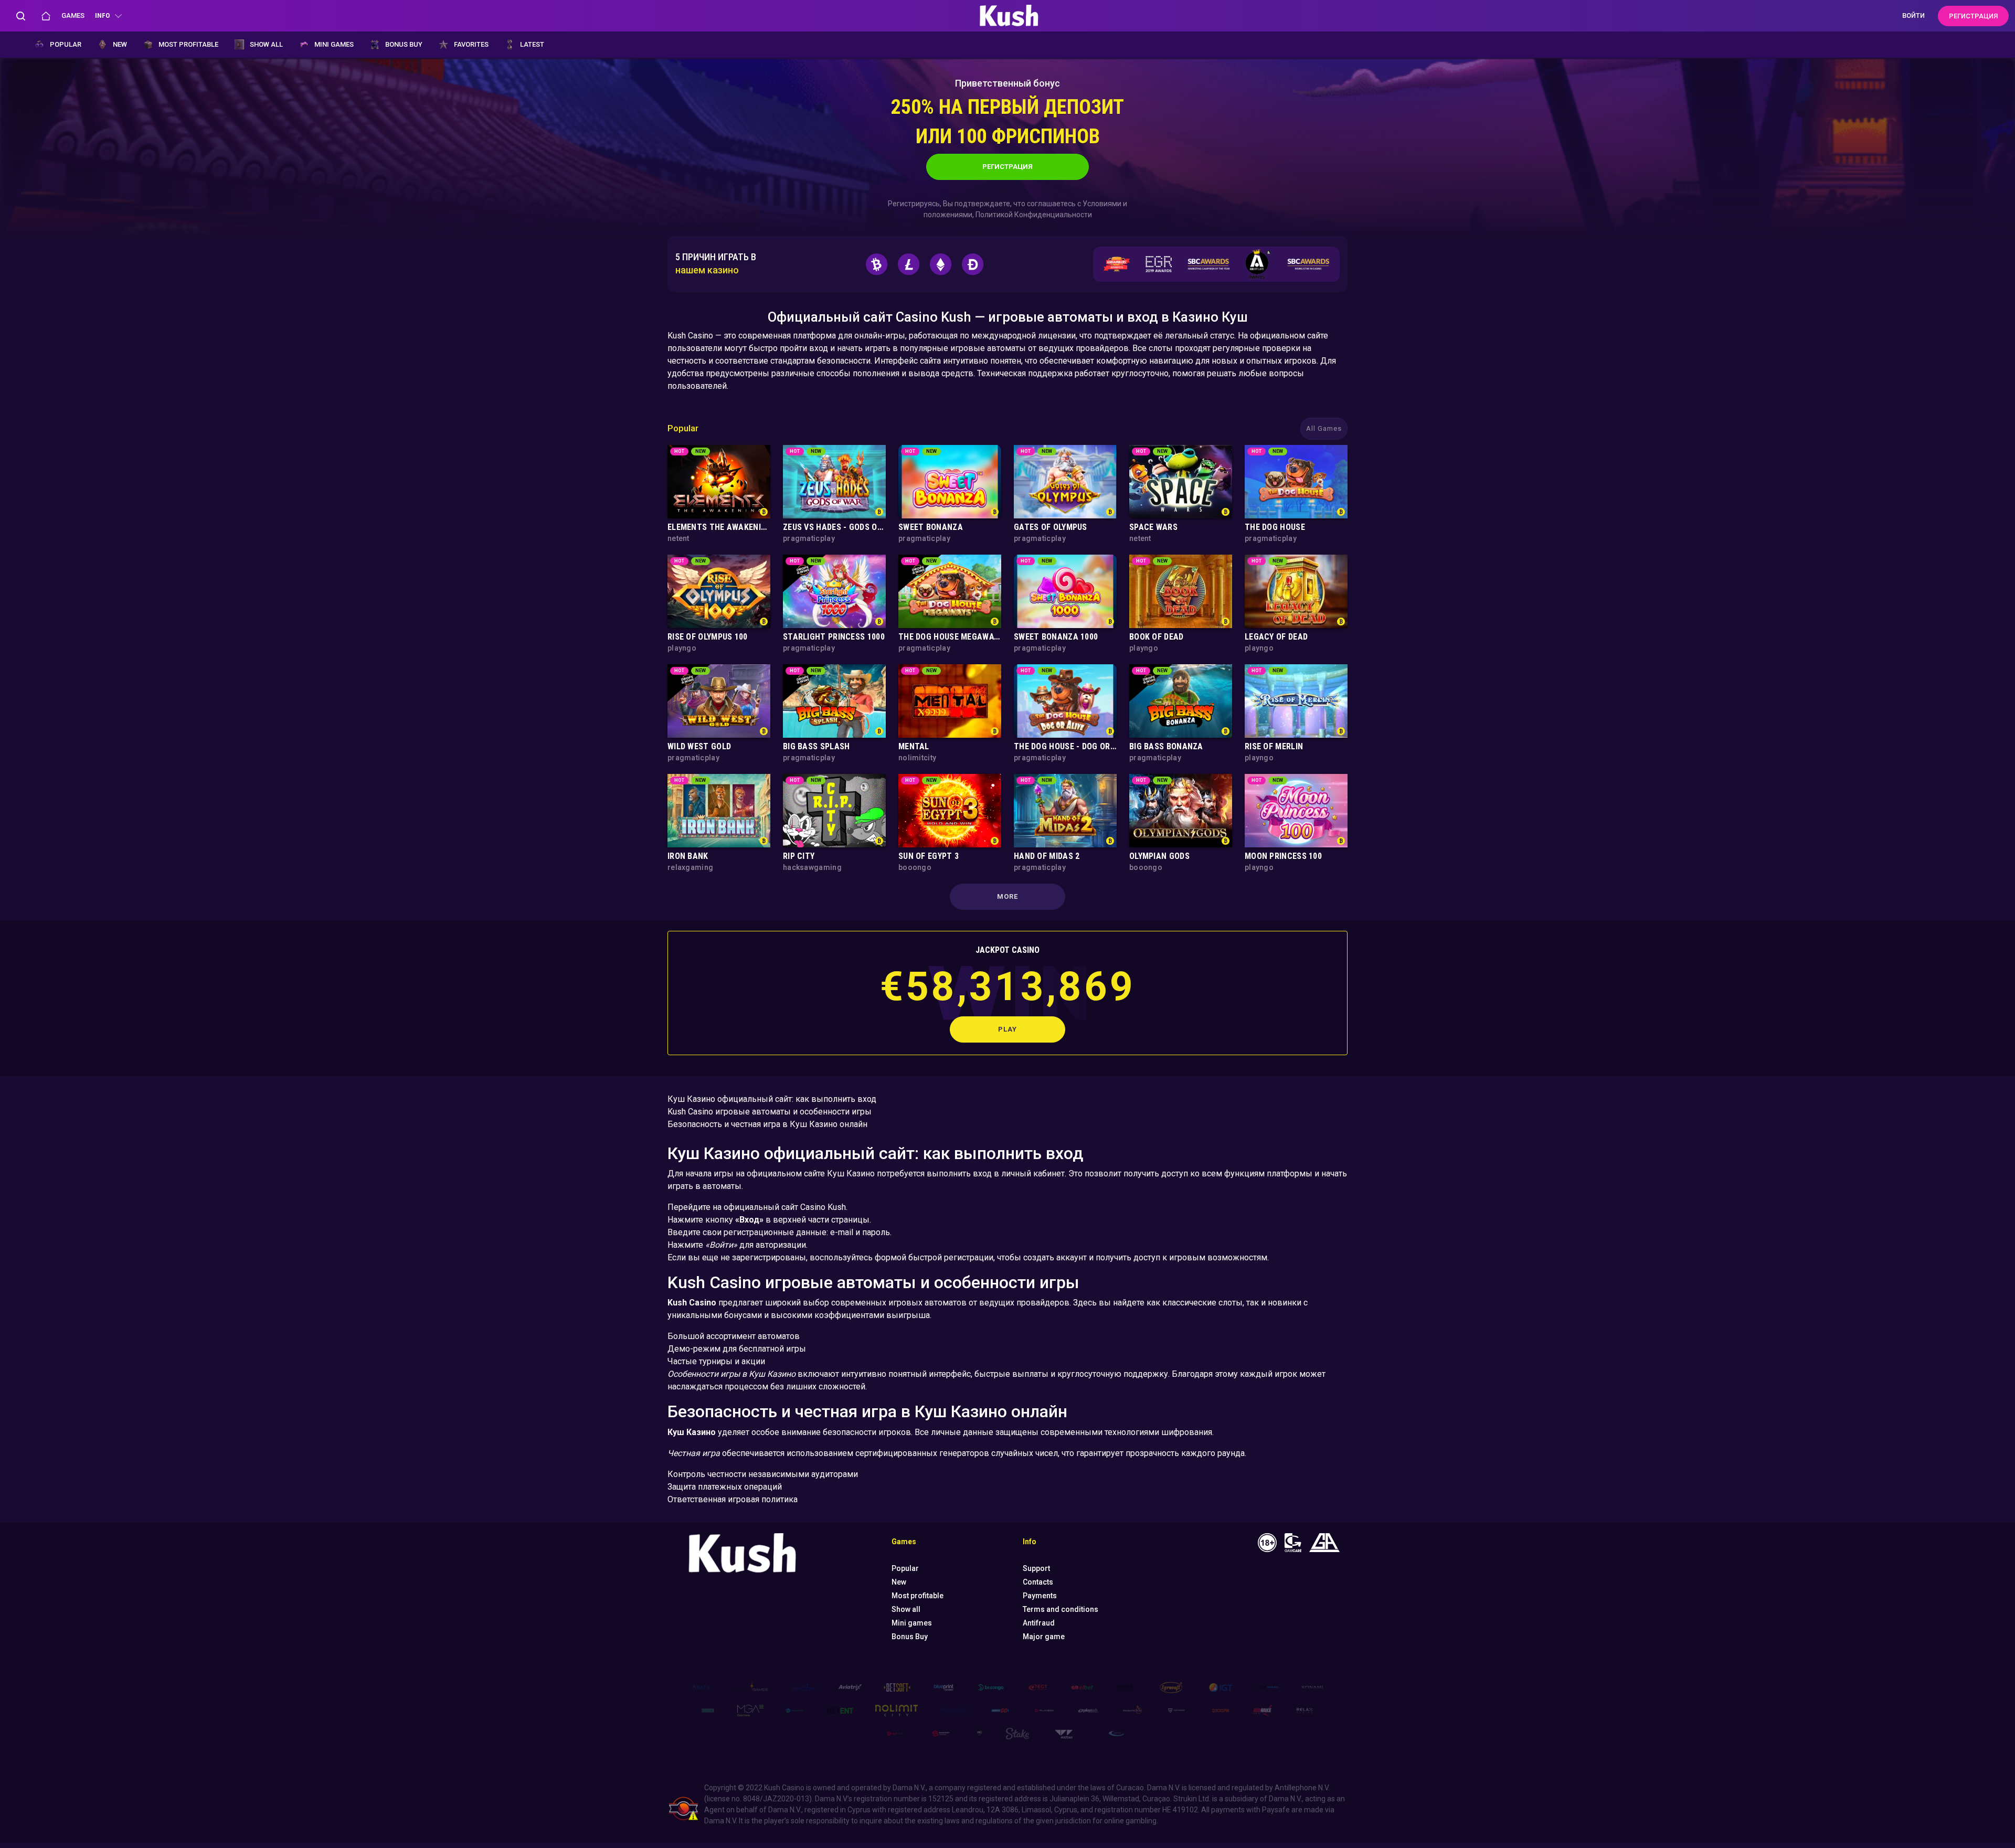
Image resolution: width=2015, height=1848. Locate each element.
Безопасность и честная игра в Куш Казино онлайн (767, 1124)
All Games (1324, 428)
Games (73, 15)
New (120, 44)
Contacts (1038, 1582)
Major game (1044, 1637)
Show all (266, 44)
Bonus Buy (404, 44)
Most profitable (188, 44)
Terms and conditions (1060, 1609)
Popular (66, 44)
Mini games (334, 44)
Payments (1040, 1596)
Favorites (471, 44)
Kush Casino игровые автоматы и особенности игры (770, 1112)
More (1008, 896)
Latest (532, 44)
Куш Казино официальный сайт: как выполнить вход (772, 1099)
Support (1036, 1568)
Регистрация (1008, 167)
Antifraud (1039, 1623)
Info (102, 15)
